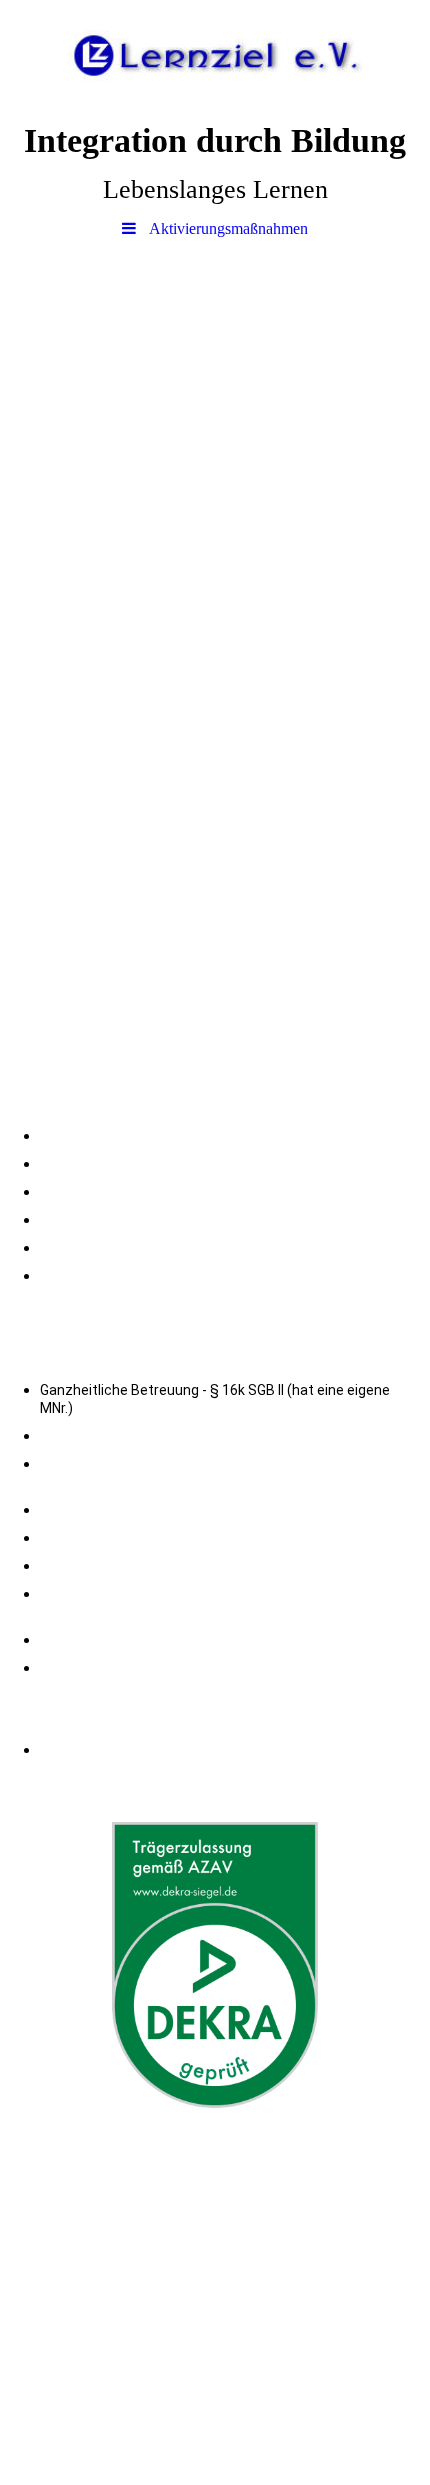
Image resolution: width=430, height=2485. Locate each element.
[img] (215, 55)
